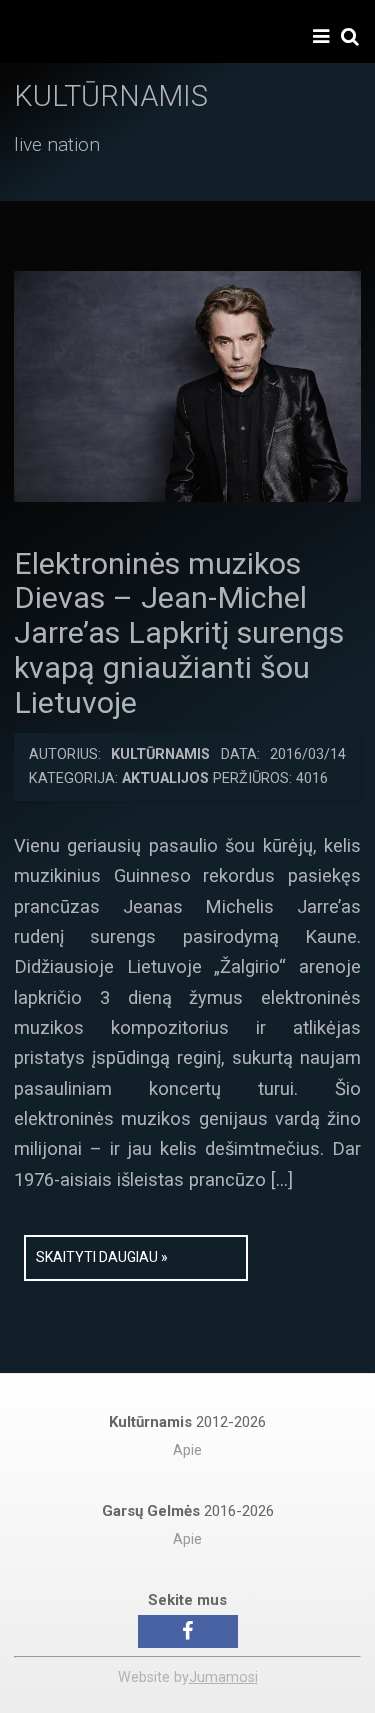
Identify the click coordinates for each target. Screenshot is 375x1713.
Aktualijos (165, 778)
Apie (187, 1450)
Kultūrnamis (160, 754)
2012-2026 (187, 1422)
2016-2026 (188, 1511)
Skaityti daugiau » (102, 1257)
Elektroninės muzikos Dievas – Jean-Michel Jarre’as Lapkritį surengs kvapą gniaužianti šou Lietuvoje (179, 633)
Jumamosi (223, 1677)
